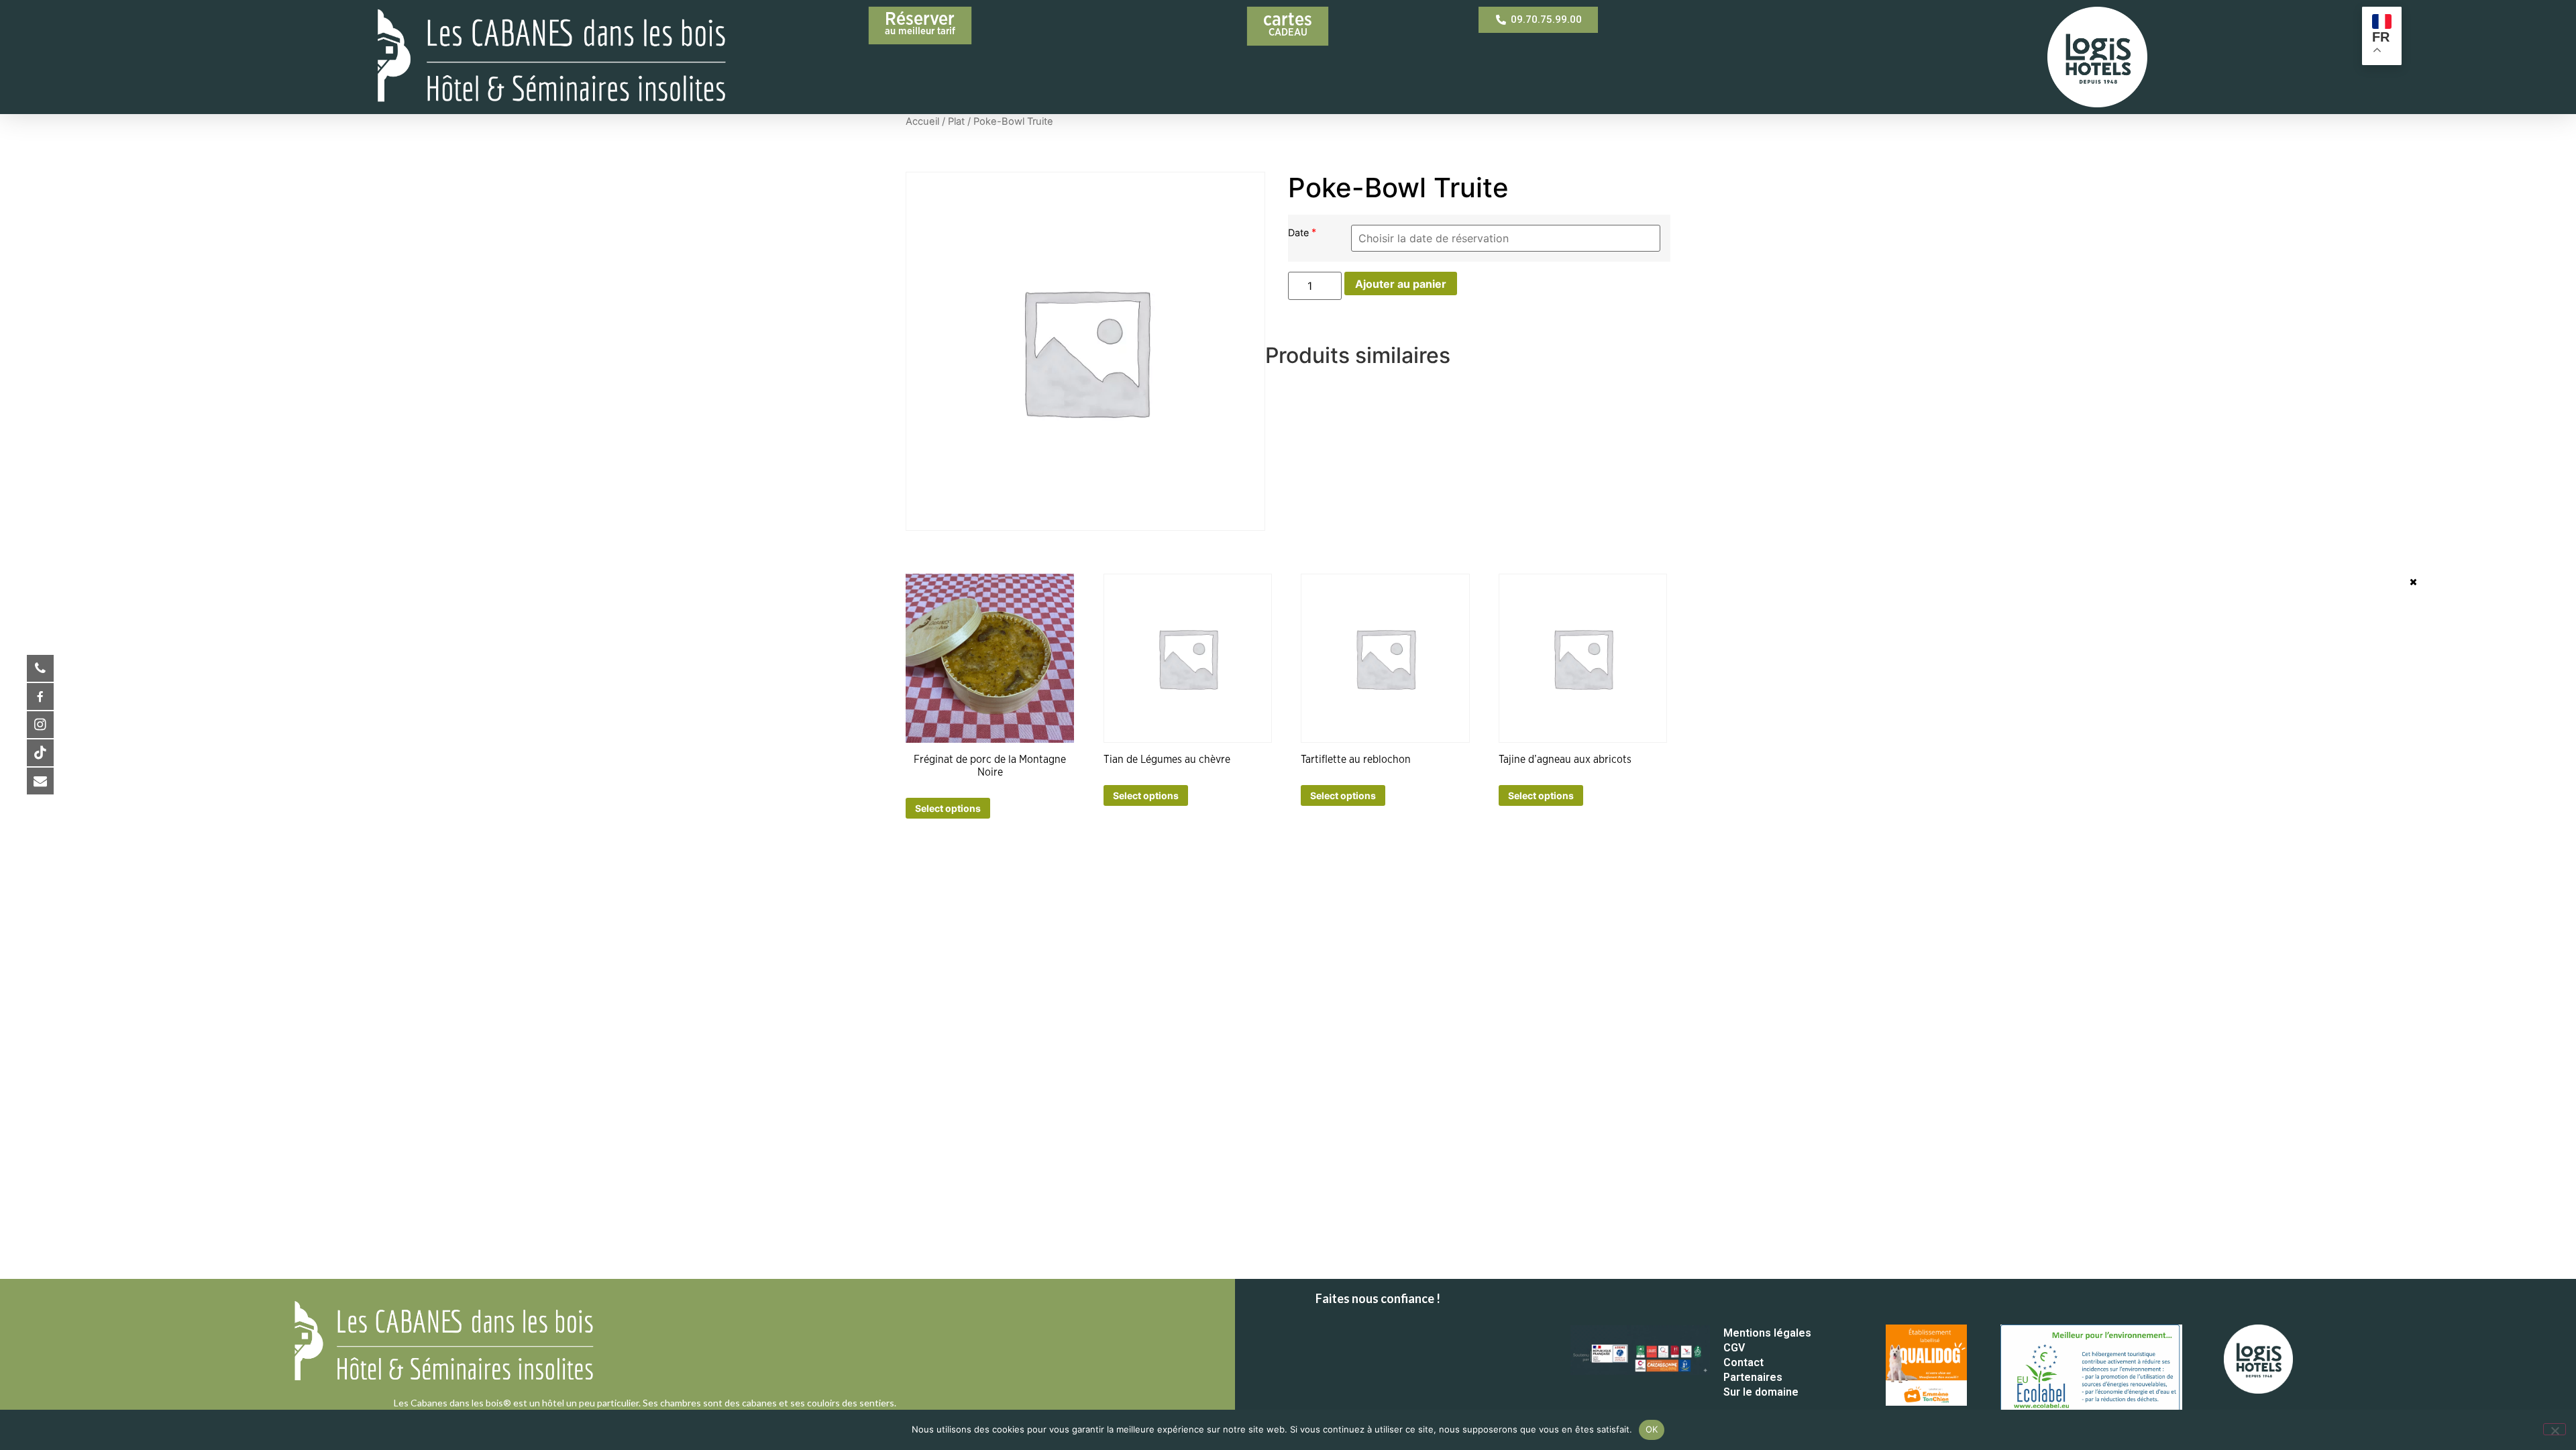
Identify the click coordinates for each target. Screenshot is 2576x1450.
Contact (1743, 1362)
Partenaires (1753, 1377)
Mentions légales (1767, 1333)
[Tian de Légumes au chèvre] (1188, 658)
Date (1300, 232)
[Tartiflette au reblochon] (1385, 658)
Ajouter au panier (1401, 284)
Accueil (922, 121)
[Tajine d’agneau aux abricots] (1583, 658)
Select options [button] (948, 808)
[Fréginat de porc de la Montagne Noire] (990, 658)
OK (1652, 1429)
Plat (956, 121)
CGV (1734, 1348)
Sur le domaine (1761, 1392)
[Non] (2555, 1429)
